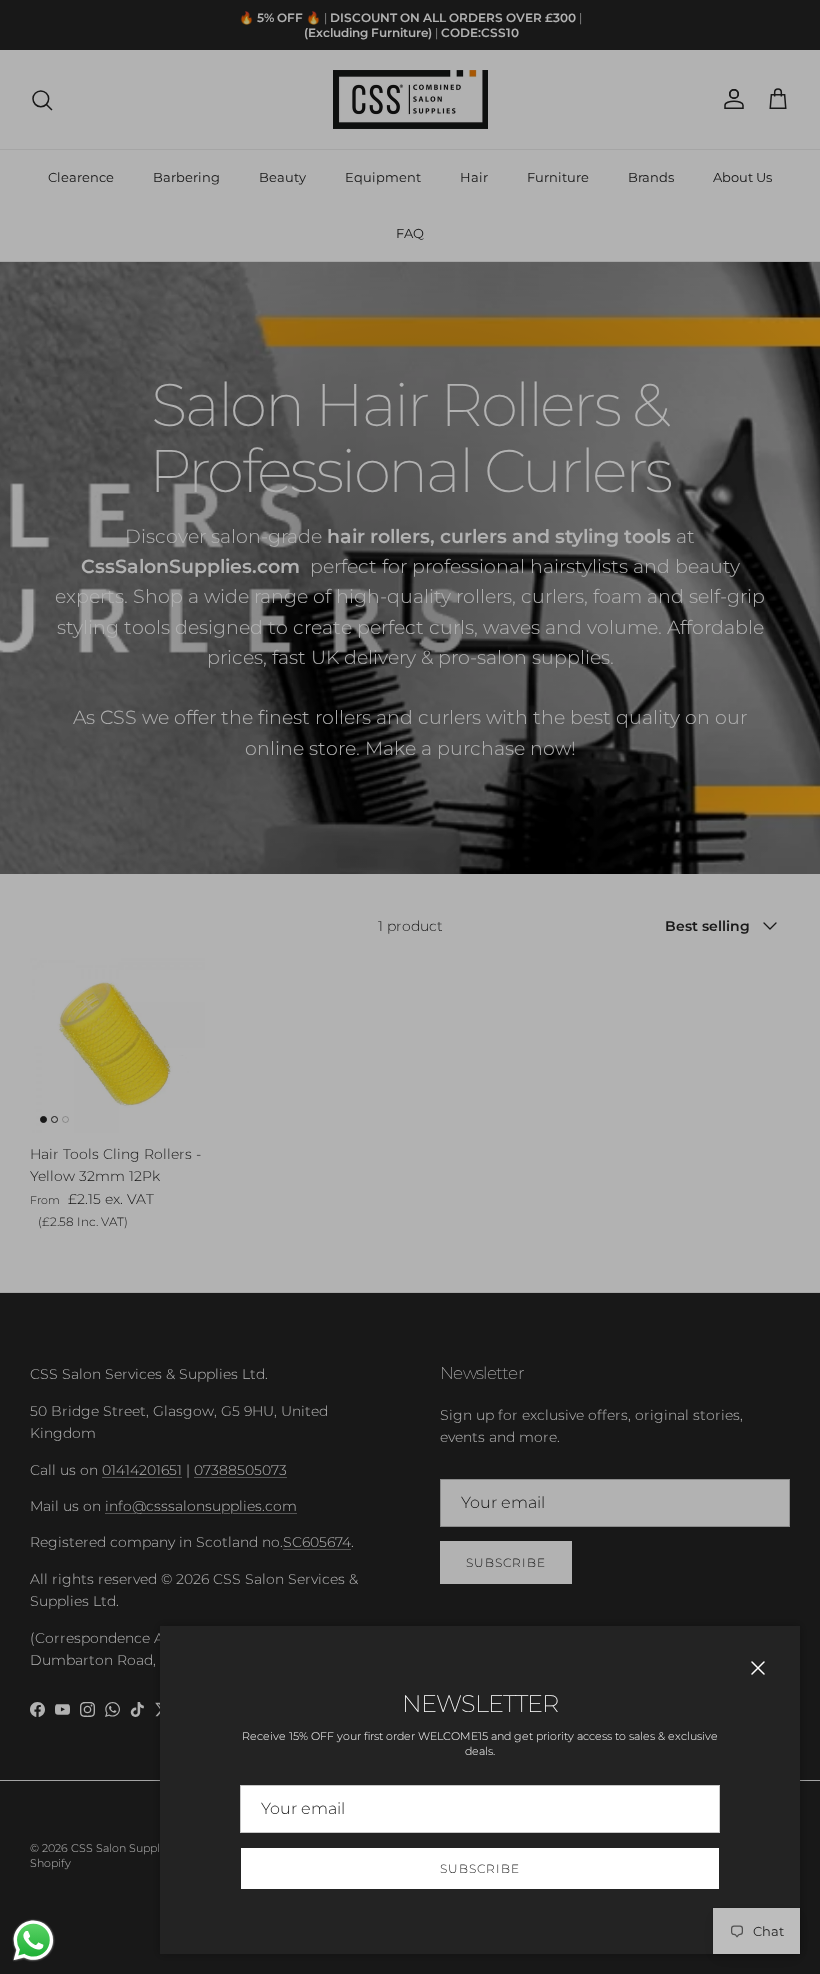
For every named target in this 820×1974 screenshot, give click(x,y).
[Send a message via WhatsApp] (33, 1940)
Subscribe (480, 1868)
